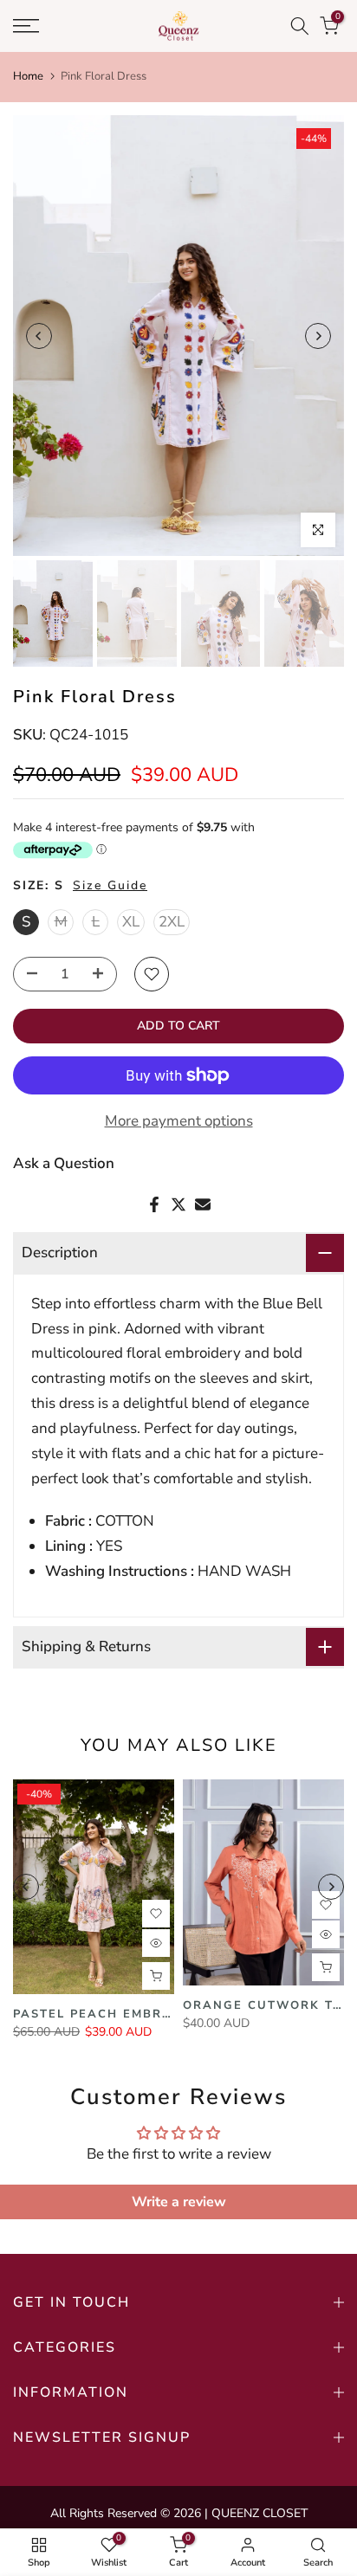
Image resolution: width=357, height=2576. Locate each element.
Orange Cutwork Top (267, 2005)
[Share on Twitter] (178, 1204)
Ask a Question (64, 1163)
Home (28, 76)
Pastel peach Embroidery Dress (140, 2014)
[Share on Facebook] (154, 1204)
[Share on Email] (203, 1204)
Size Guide (110, 885)
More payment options (179, 1121)
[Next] (318, 336)
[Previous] (39, 336)
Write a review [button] (179, 2202)
